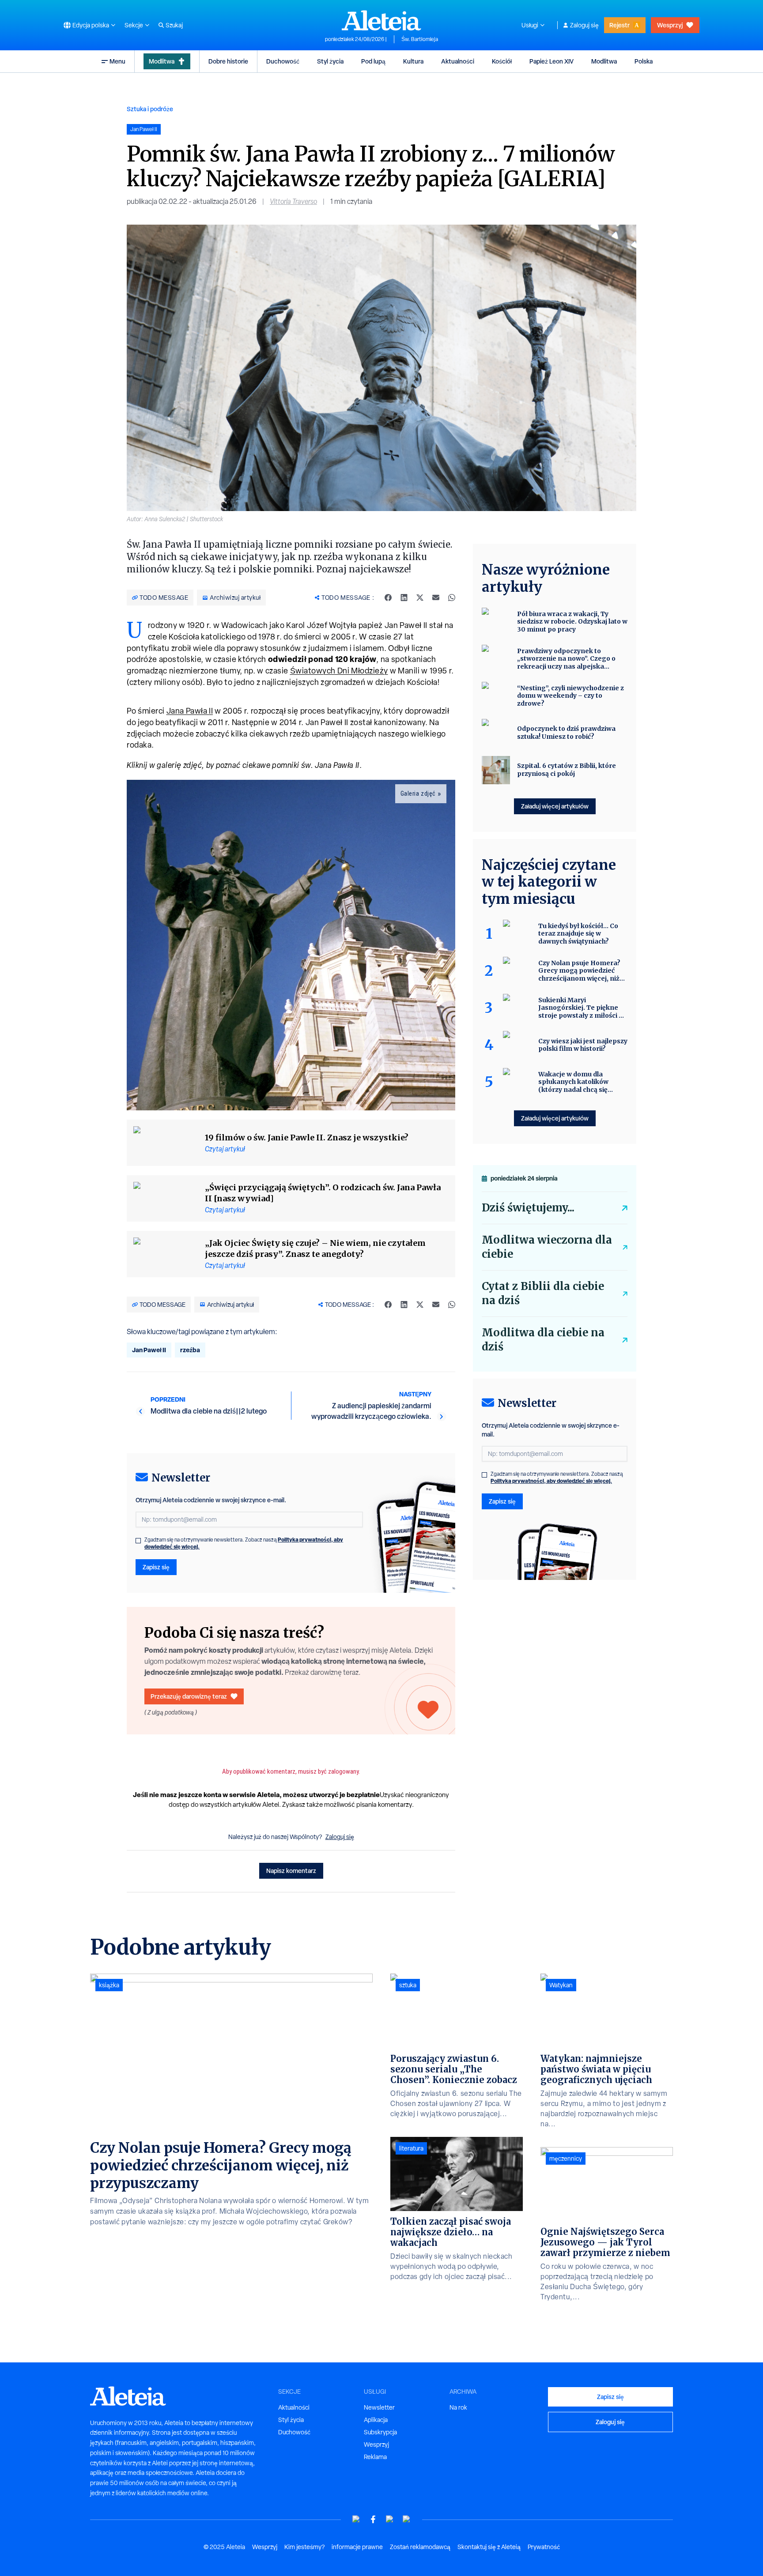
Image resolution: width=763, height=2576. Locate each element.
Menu (117, 61)
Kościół (502, 61)
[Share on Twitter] (420, 598)
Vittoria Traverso (293, 201)
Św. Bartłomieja (420, 39)
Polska (644, 61)
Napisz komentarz (291, 1871)
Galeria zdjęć (418, 793)
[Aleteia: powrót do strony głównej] (381, 20)
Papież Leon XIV (551, 61)
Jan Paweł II (149, 1350)
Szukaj (174, 25)
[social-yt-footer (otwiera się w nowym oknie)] (356, 2519)
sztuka (408, 1985)
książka (109, 1985)
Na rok (458, 2407)
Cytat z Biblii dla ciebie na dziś (543, 1293)
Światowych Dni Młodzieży (339, 671)
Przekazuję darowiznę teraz (189, 1696)
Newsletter (379, 2407)
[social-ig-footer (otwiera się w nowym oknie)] (407, 2519)
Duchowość (283, 61)
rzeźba (190, 1350)
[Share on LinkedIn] (404, 598)
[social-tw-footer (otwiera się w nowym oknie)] (390, 2519)
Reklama (375, 2457)
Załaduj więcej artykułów (555, 806)
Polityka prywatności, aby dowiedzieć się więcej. (551, 1481)
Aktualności (458, 61)
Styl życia (330, 61)
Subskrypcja (380, 2432)
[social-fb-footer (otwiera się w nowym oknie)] (373, 2519)
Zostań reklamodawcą (420, 2547)
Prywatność (544, 2547)
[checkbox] (138, 1541)
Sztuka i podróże (150, 109)
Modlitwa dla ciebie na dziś (543, 1340)
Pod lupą (373, 61)
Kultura (413, 61)
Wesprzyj (670, 25)
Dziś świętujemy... (528, 1208)
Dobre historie (228, 61)
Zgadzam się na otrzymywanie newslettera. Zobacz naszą (244, 1543)
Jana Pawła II (190, 711)
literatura (411, 2148)
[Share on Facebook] (388, 598)
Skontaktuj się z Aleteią (489, 2547)
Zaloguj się (584, 25)
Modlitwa (162, 61)
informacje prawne (357, 2547)
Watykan (561, 1985)
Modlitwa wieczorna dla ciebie (547, 1247)
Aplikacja (376, 2420)
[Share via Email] (436, 598)
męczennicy (566, 2159)
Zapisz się (156, 1567)
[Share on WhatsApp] (452, 598)
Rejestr (619, 25)
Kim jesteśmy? (304, 2547)
